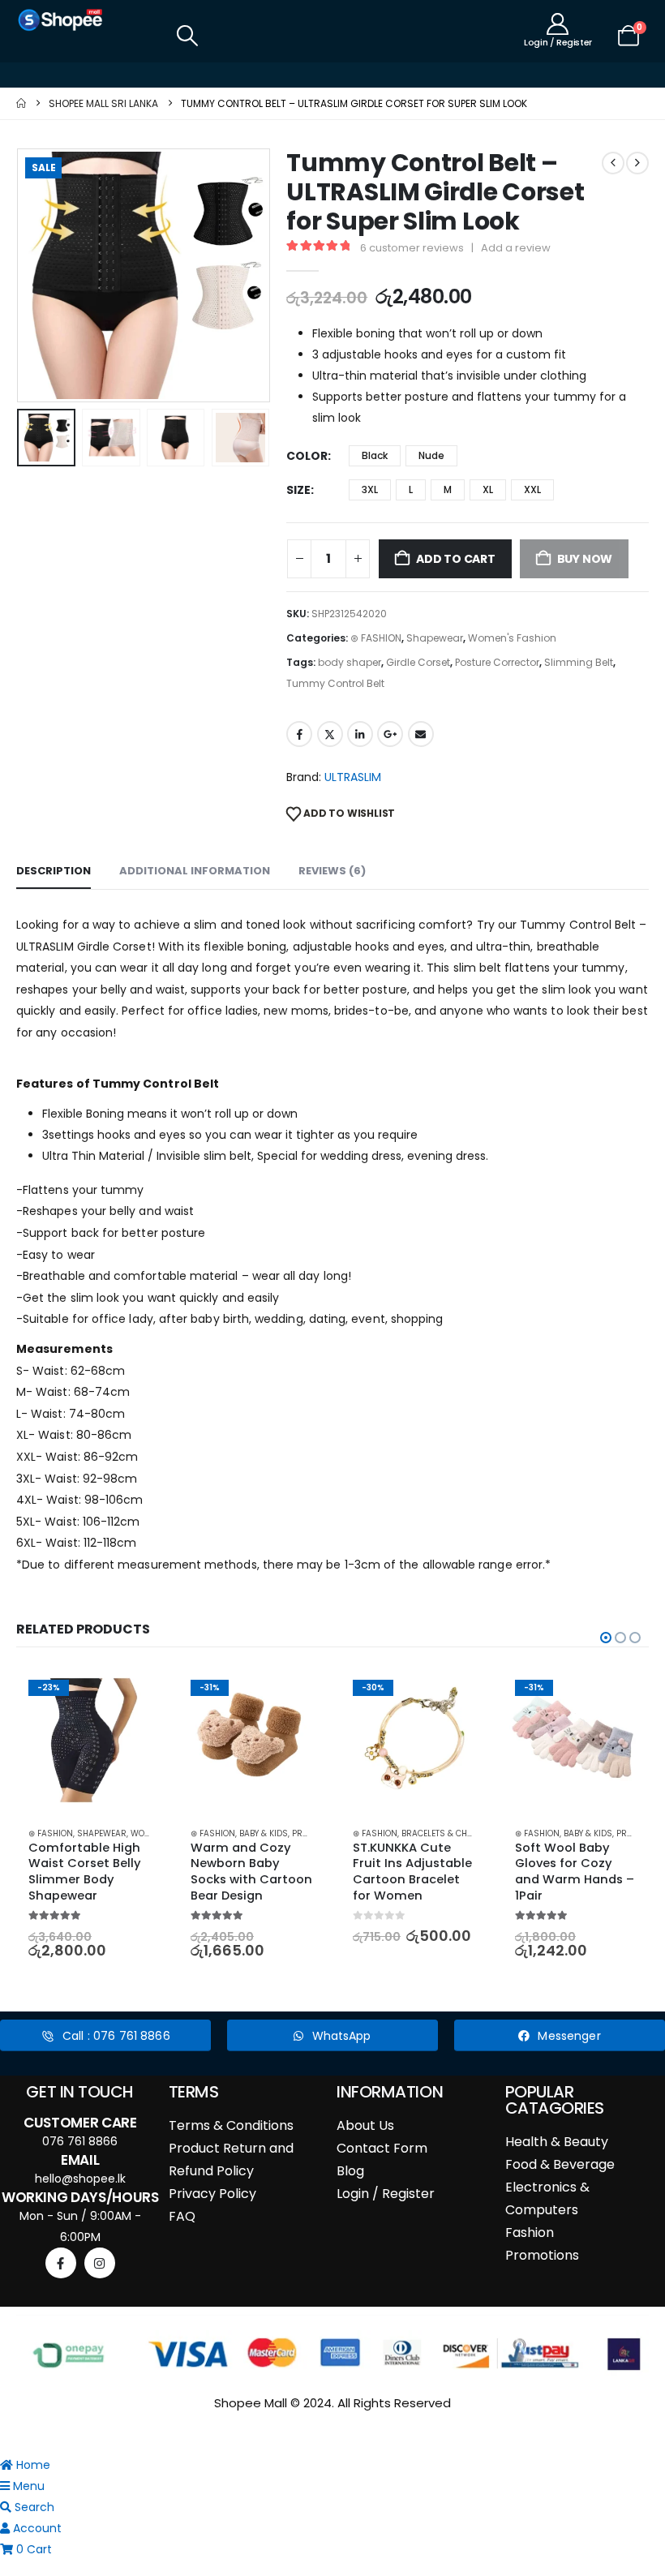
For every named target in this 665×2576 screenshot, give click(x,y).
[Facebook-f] (61, 2263)
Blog (350, 2171)
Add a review (516, 248)
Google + (390, 734)
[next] (637, 163)
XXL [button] (532, 489)
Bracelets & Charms (446, 1833)
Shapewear (435, 638)
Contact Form (382, 2148)
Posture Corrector (497, 662)
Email (421, 734)
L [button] (411, 489)
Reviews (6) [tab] (332, 871)
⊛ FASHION (376, 638)
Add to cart (456, 559)
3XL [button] (370, 489)
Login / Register (386, 2194)
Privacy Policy (212, 2194)
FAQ (182, 2216)
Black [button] (375, 455)
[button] (187, 36)
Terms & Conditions (231, 2125)
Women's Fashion (512, 638)
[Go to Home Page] (21, 103)
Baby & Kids (264, 1833)
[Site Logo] (61, 20)
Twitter (330, 734)
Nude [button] (431, 455)
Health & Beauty (557, 2142)
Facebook (299, 734)
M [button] (448, 489)
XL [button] (488, 489)
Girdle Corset (418, 662)
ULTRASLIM (353, 777)
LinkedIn (360, 734)
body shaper (350, 662)
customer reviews (412, 248)
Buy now (585, 559)
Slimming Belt (579, 662)
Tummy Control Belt (335, 683)
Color (307, 456)
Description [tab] (54, 871)
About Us (365, 2125)
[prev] (613, 163)
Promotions (542, 2255)
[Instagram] (100, 2263)
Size (298, 490)
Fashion (530, 2233)
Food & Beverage (560, 2164)
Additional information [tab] (195, 871)
